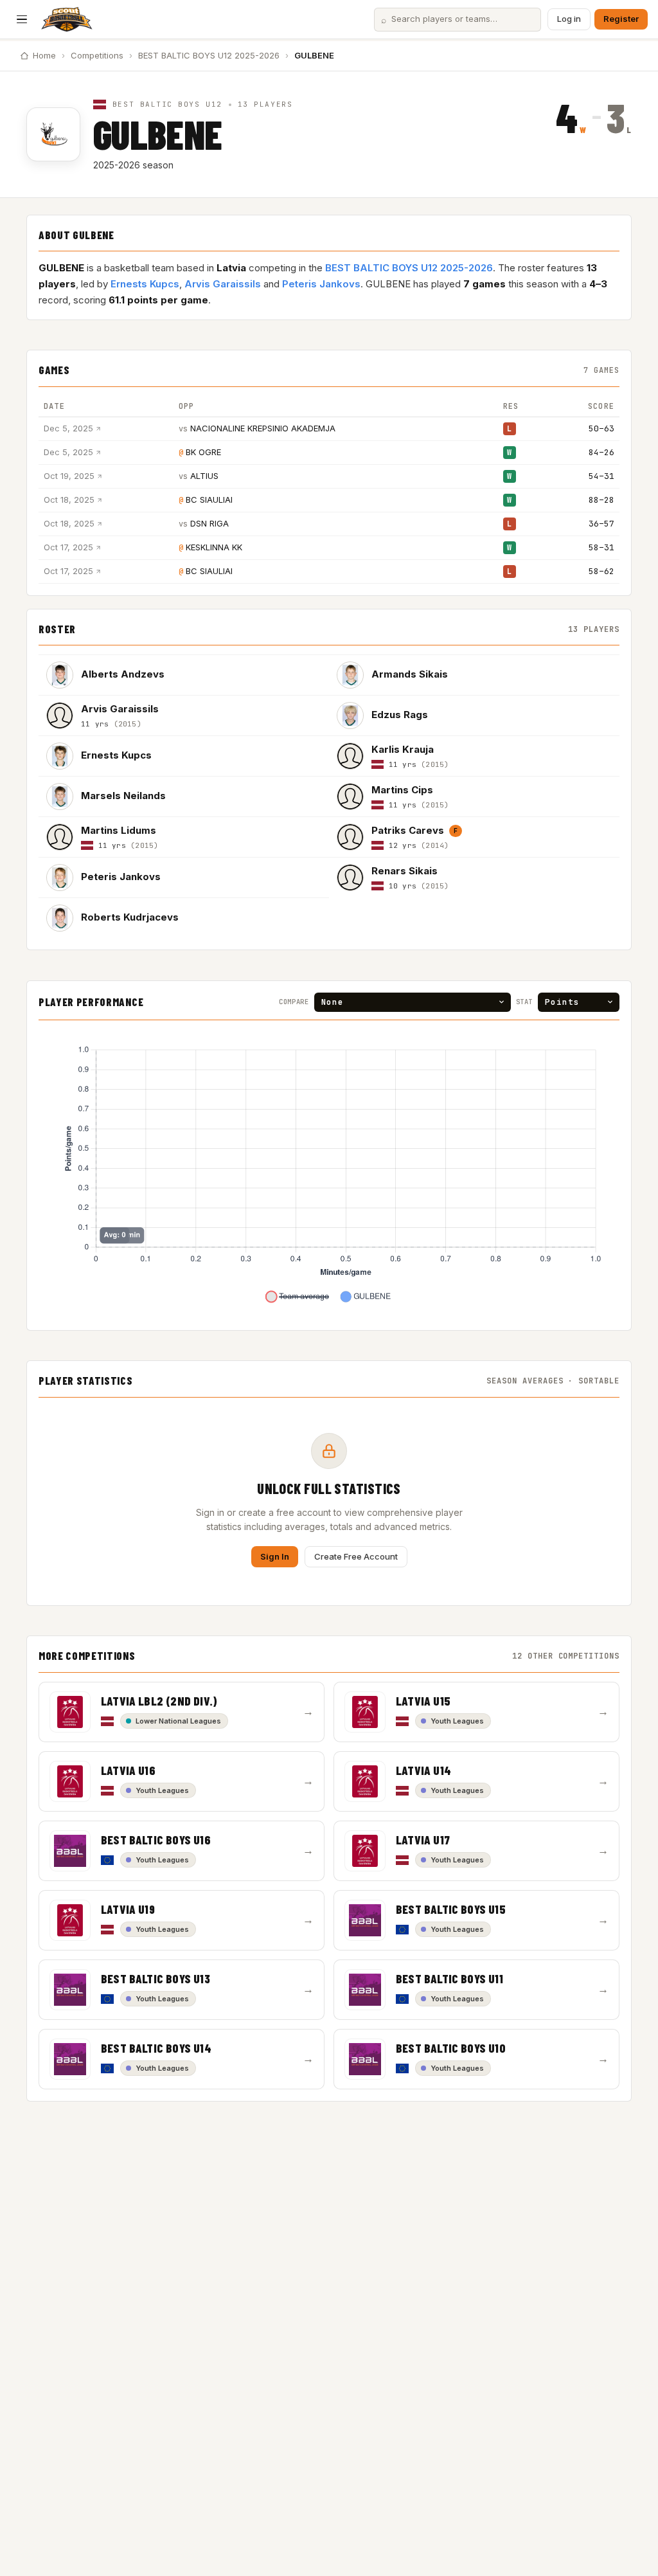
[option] (184, 675)
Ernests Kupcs (145, 284)
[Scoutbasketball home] (67, 19)
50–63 (601, 428)
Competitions (97, 55)
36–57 (601, 524)
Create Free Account (356, 1556)
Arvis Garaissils (223, 284)
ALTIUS (204, 476)
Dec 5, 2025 (68, 428)
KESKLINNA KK (214, 547)
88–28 (601, 500)
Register (621, 19)
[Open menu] (22, 19)
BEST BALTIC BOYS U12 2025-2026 (209, 55)
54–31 (601, 476)
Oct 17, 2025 (68, 547)
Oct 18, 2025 (69, 500)
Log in (569, 19)
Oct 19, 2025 (69, 476)
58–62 (601, 571)
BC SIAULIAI (209, 500)
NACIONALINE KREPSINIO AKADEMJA (263, 428)
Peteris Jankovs (321, 284)
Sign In (275, 1556)
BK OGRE (203, 452)
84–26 (601, 452)
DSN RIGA (209, 523)
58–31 (601, 547)
